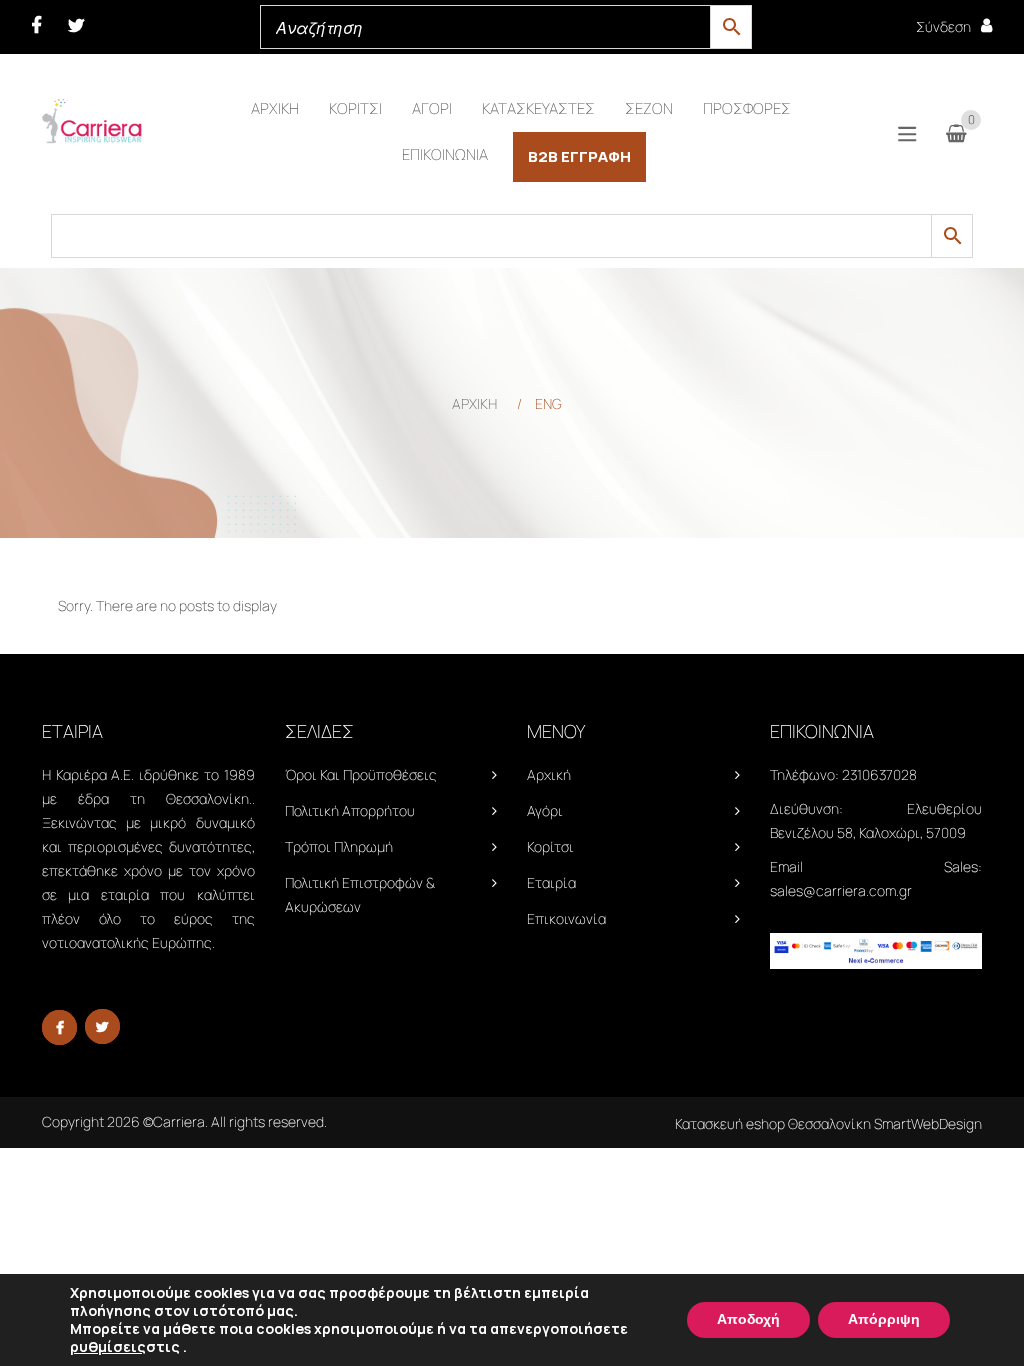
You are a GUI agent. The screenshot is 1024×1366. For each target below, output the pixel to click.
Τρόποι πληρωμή (339, 846)
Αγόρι (545, 810)
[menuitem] (275, 109)
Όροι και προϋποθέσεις (361, 774)
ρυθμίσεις (108, 1347)
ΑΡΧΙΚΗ (474, 403)
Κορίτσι (550, 846)
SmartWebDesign (928, 1123)
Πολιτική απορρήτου (350, 810)
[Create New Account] (986, 25)
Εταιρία (551, 882)
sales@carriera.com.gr (841, 890)
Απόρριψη (884, 1319)
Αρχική (549, 774)
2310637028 (879, 774)
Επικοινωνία (566, 918)
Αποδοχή (748, 1319)
